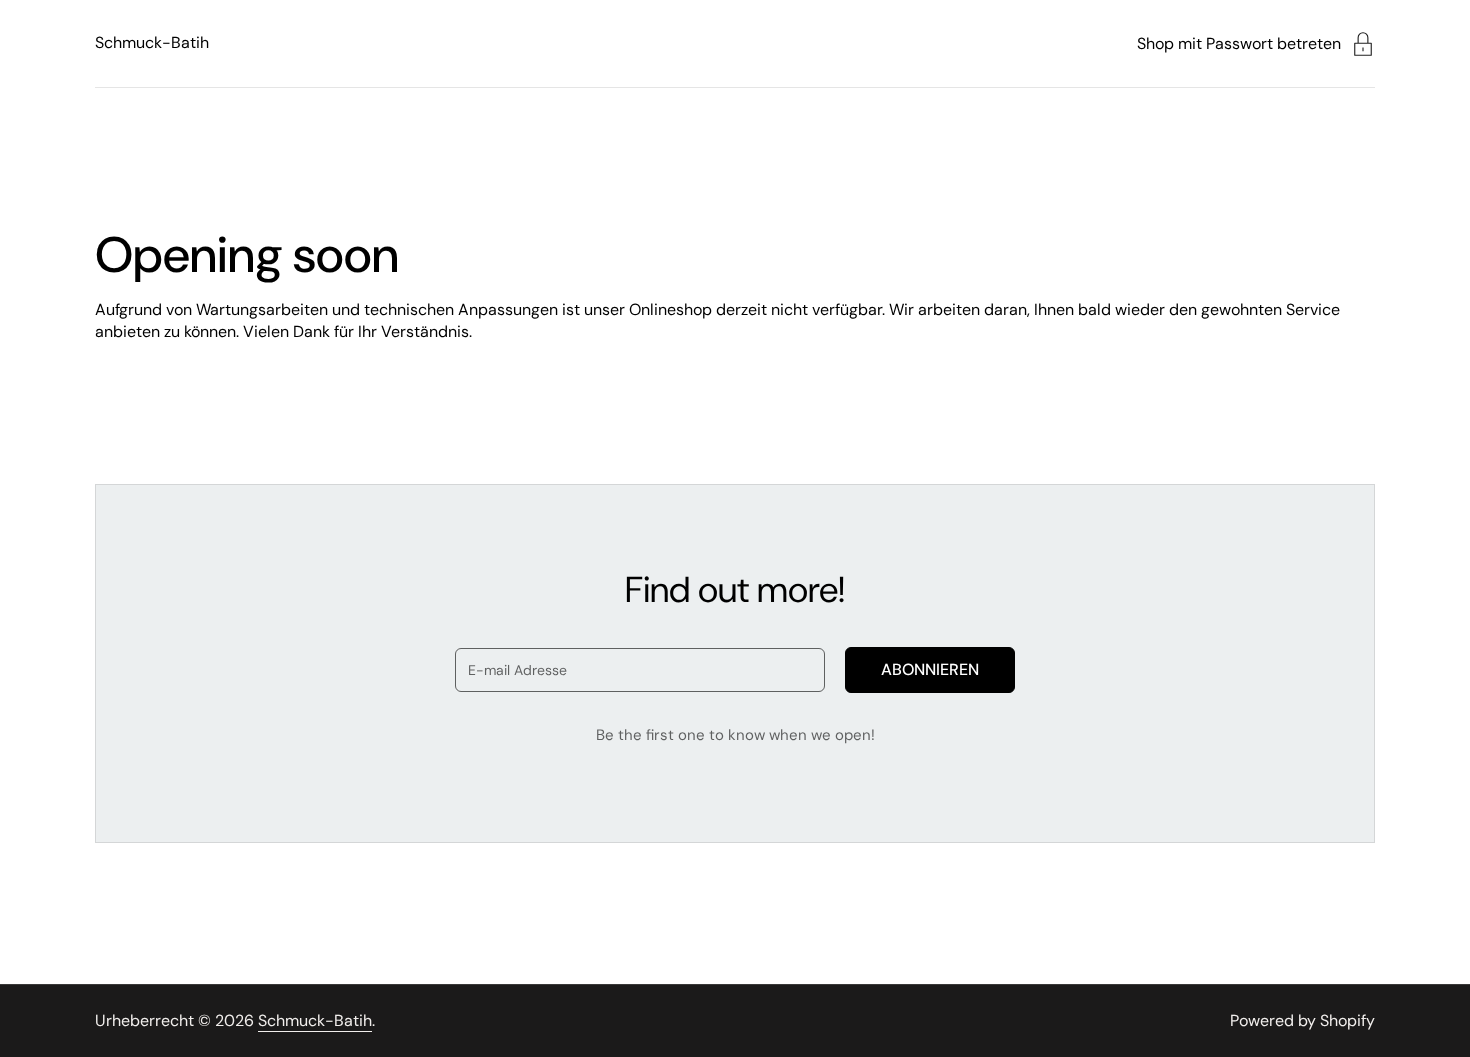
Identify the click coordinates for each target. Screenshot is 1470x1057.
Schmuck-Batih (152, 42)
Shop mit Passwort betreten (1239, 43)
